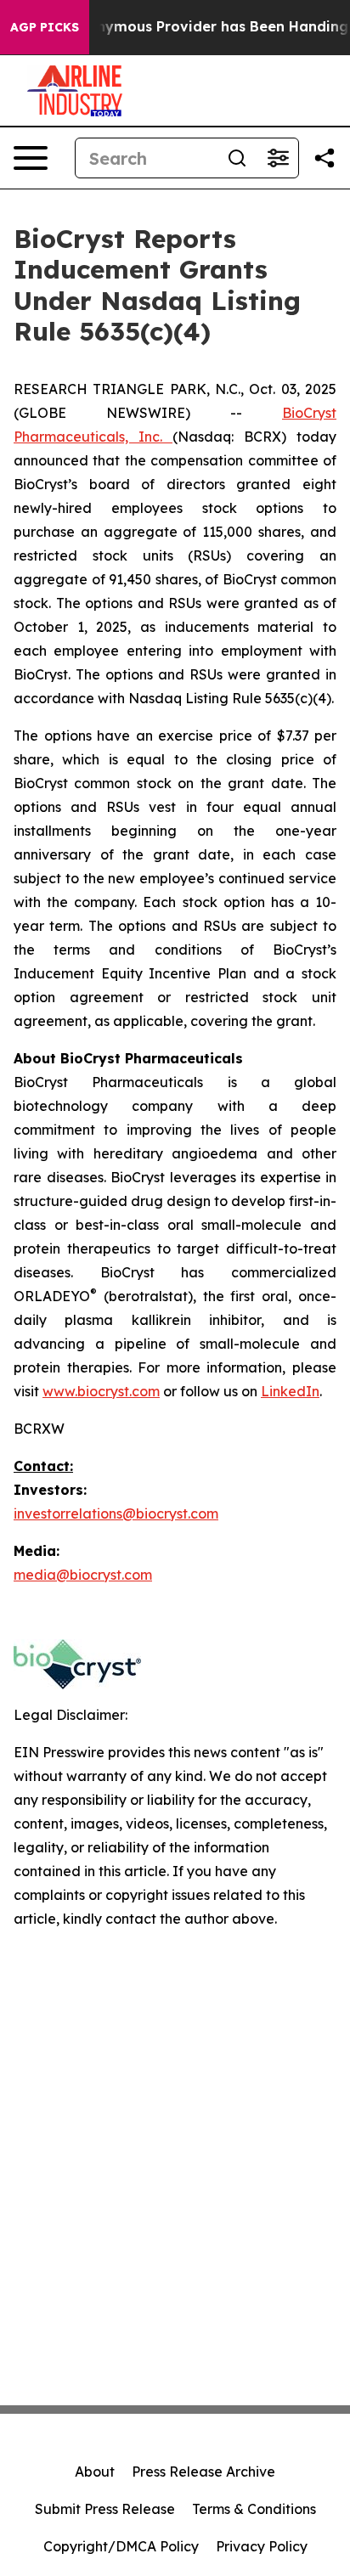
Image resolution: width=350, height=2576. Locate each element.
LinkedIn (290, 1391)
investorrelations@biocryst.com (116, 1513)
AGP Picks (45, 27)
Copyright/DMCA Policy (121, 2546)
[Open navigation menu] (31, 158)
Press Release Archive (203, 2472)
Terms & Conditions (254, 2509)
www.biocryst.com (101, 1391)
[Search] (237, 158)
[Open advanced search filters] (278, 158)
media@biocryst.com (83, 1575)
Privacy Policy (262, 2546)
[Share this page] (325, 158)
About (95, 2472)
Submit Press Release (105, 2509)
